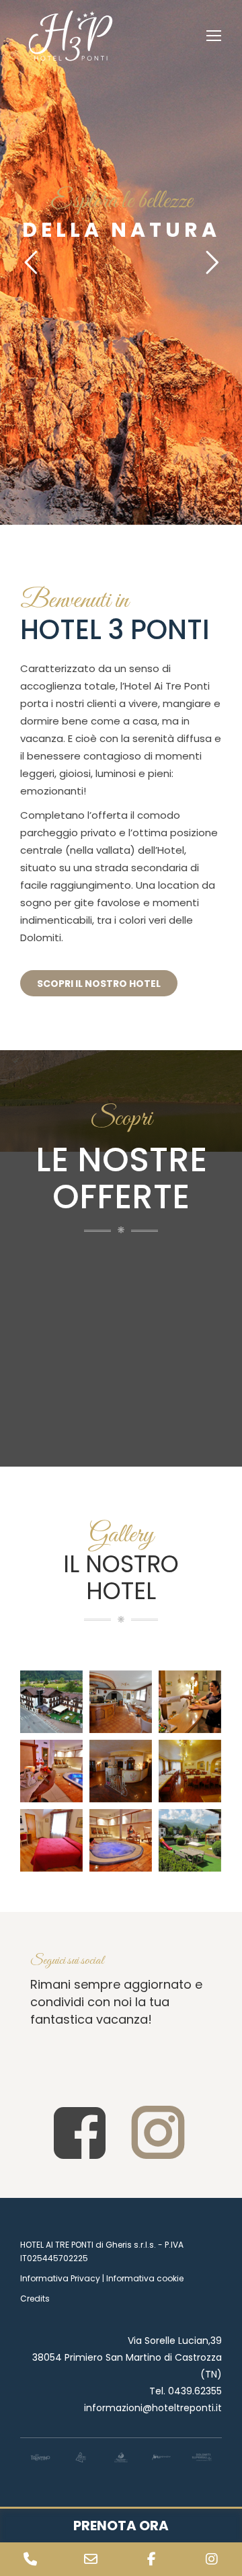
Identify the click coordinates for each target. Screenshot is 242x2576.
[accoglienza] (190, 1702)
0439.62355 (195, 2391)
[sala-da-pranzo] (190, 1771)
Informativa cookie (145, 2278)
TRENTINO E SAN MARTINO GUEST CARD (115, 1351)
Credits (35, 2298)
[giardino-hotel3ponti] (190, 1840)
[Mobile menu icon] (214, 36)
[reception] (121, 1771)
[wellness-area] (121, 1840)
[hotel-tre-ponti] (51, 1702)
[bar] (121, 1702)
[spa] (51, 1771)
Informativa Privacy (60, 2278)
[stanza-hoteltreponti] (51, 1840)
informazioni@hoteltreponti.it (153, 2408)
